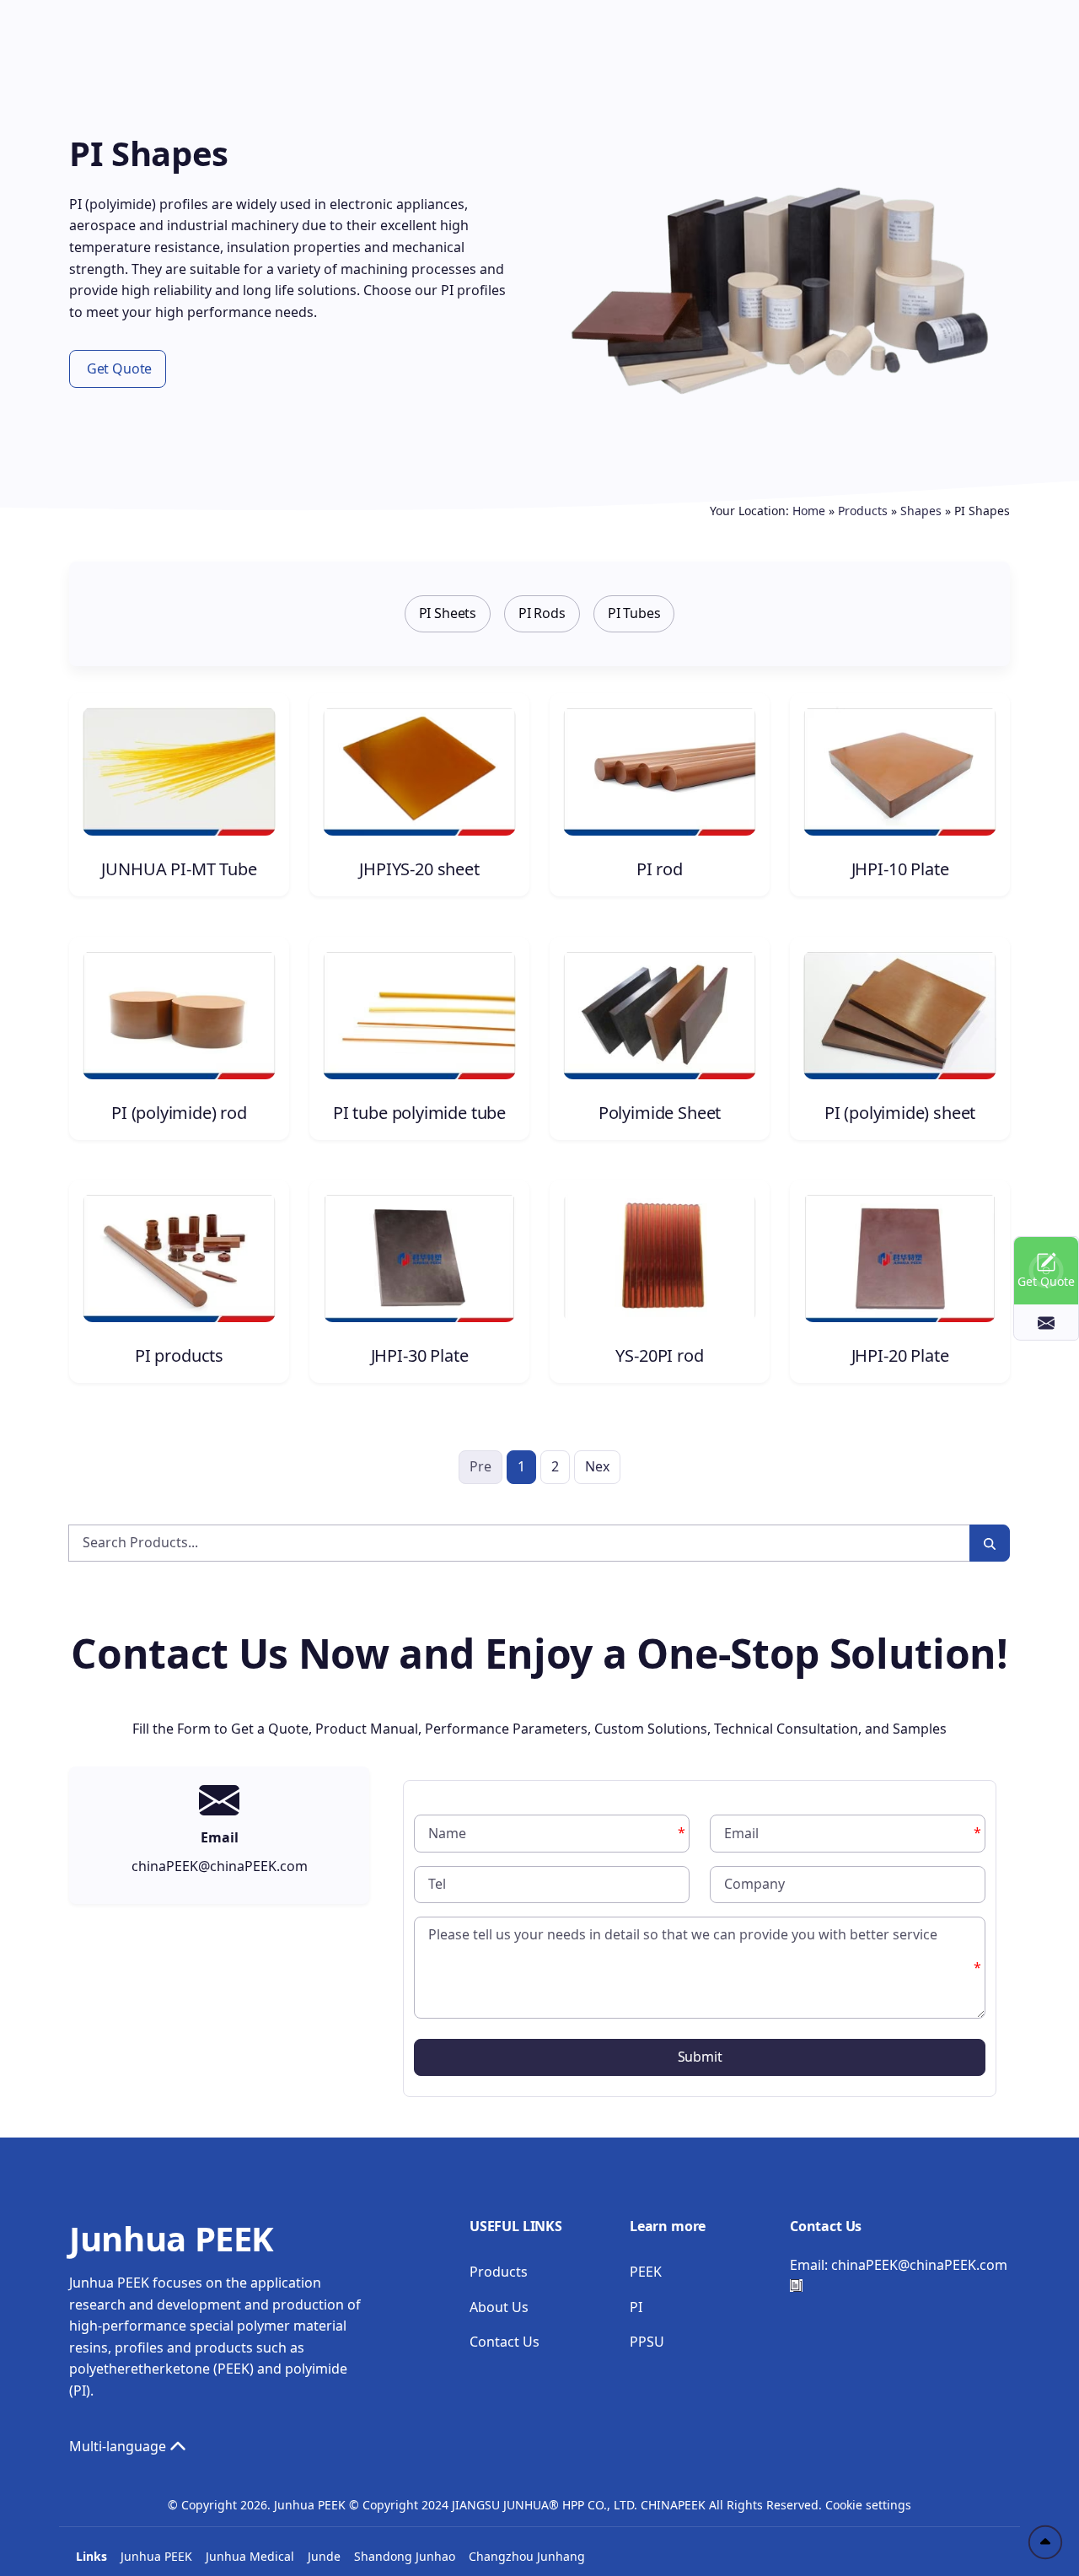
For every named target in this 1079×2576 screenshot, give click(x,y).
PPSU (647, 2342)
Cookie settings (868, 2505)
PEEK (646, 2272)
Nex (597, 1466)
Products (863, 511)
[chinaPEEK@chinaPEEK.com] (1046, 1322)
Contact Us (505, 2342)
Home (809, 511)
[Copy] (796, 2286)
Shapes (921, 511)
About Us (499, 2307)
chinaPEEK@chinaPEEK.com (919, 2265)
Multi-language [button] (119, 2446)
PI (636, 2307)
